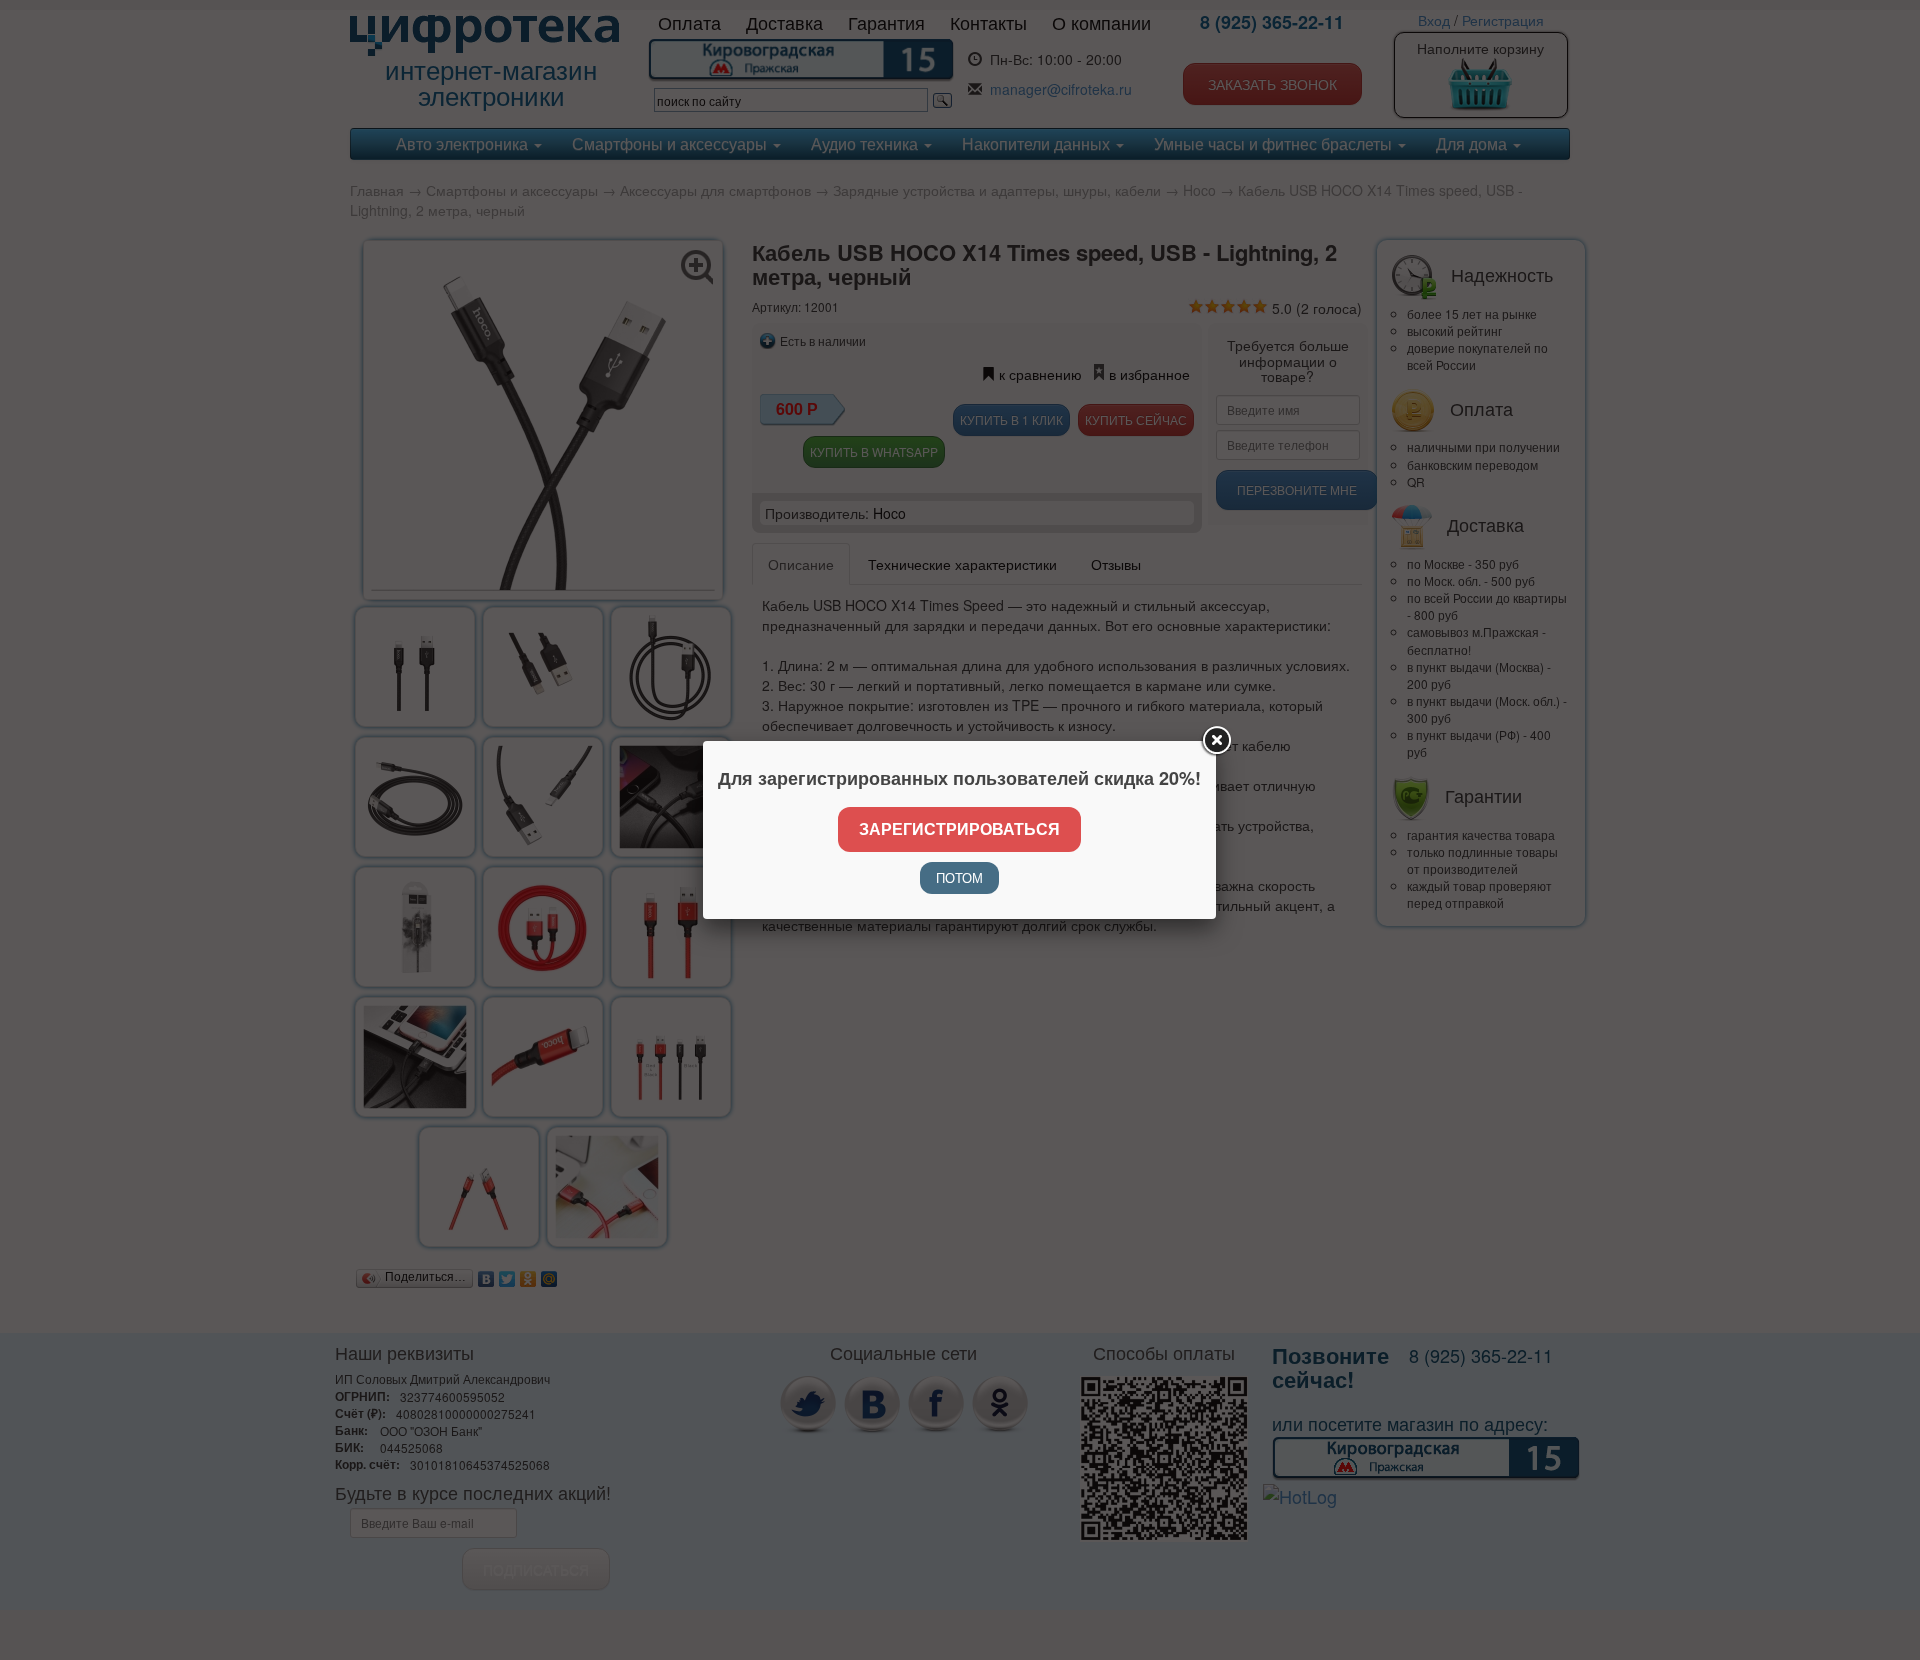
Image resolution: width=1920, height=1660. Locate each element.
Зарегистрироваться (959, 828)
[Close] (1216, 741)
